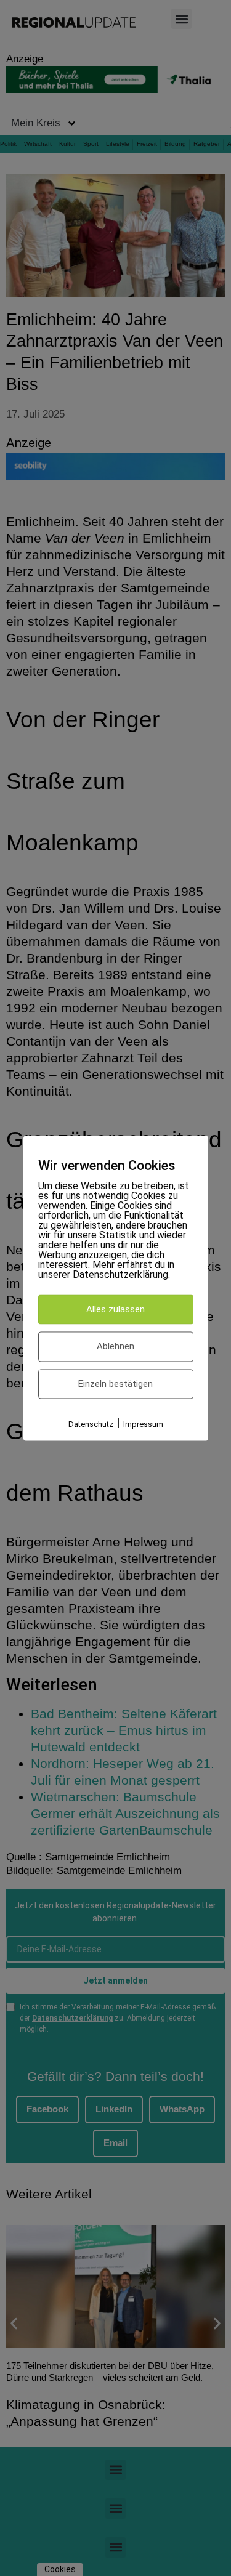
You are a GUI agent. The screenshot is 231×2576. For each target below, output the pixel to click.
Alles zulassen (115, 1309)
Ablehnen (115, 1347)
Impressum (143, 1425)
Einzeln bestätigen (115, 1384)
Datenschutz (91, 1425)
